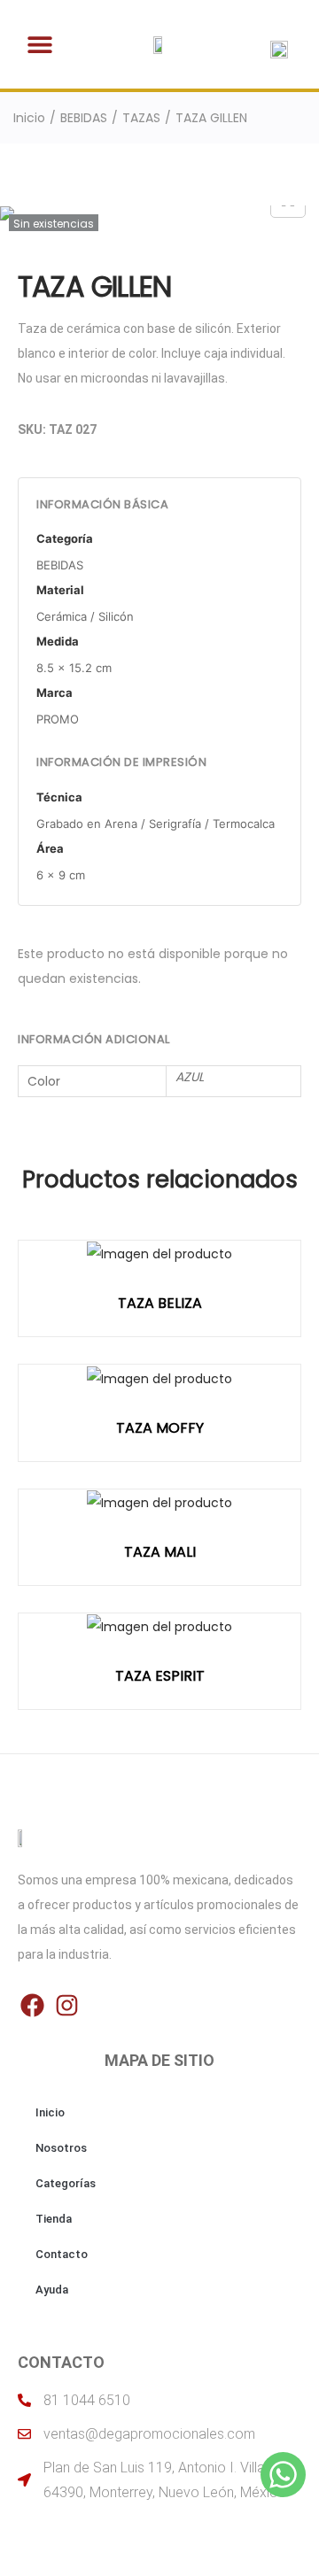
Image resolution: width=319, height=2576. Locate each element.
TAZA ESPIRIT (160, 1676)
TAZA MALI (160, 1552)
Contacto (62, 2254)
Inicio (29, 118)
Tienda (54, 2219)
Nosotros (61, 2148)
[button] (40, 45)
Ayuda (52, 2290)
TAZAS (141, 118)
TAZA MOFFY (160, 1428)
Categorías (66, 2183)
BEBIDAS (84, 118)
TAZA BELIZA (160, 1303)
